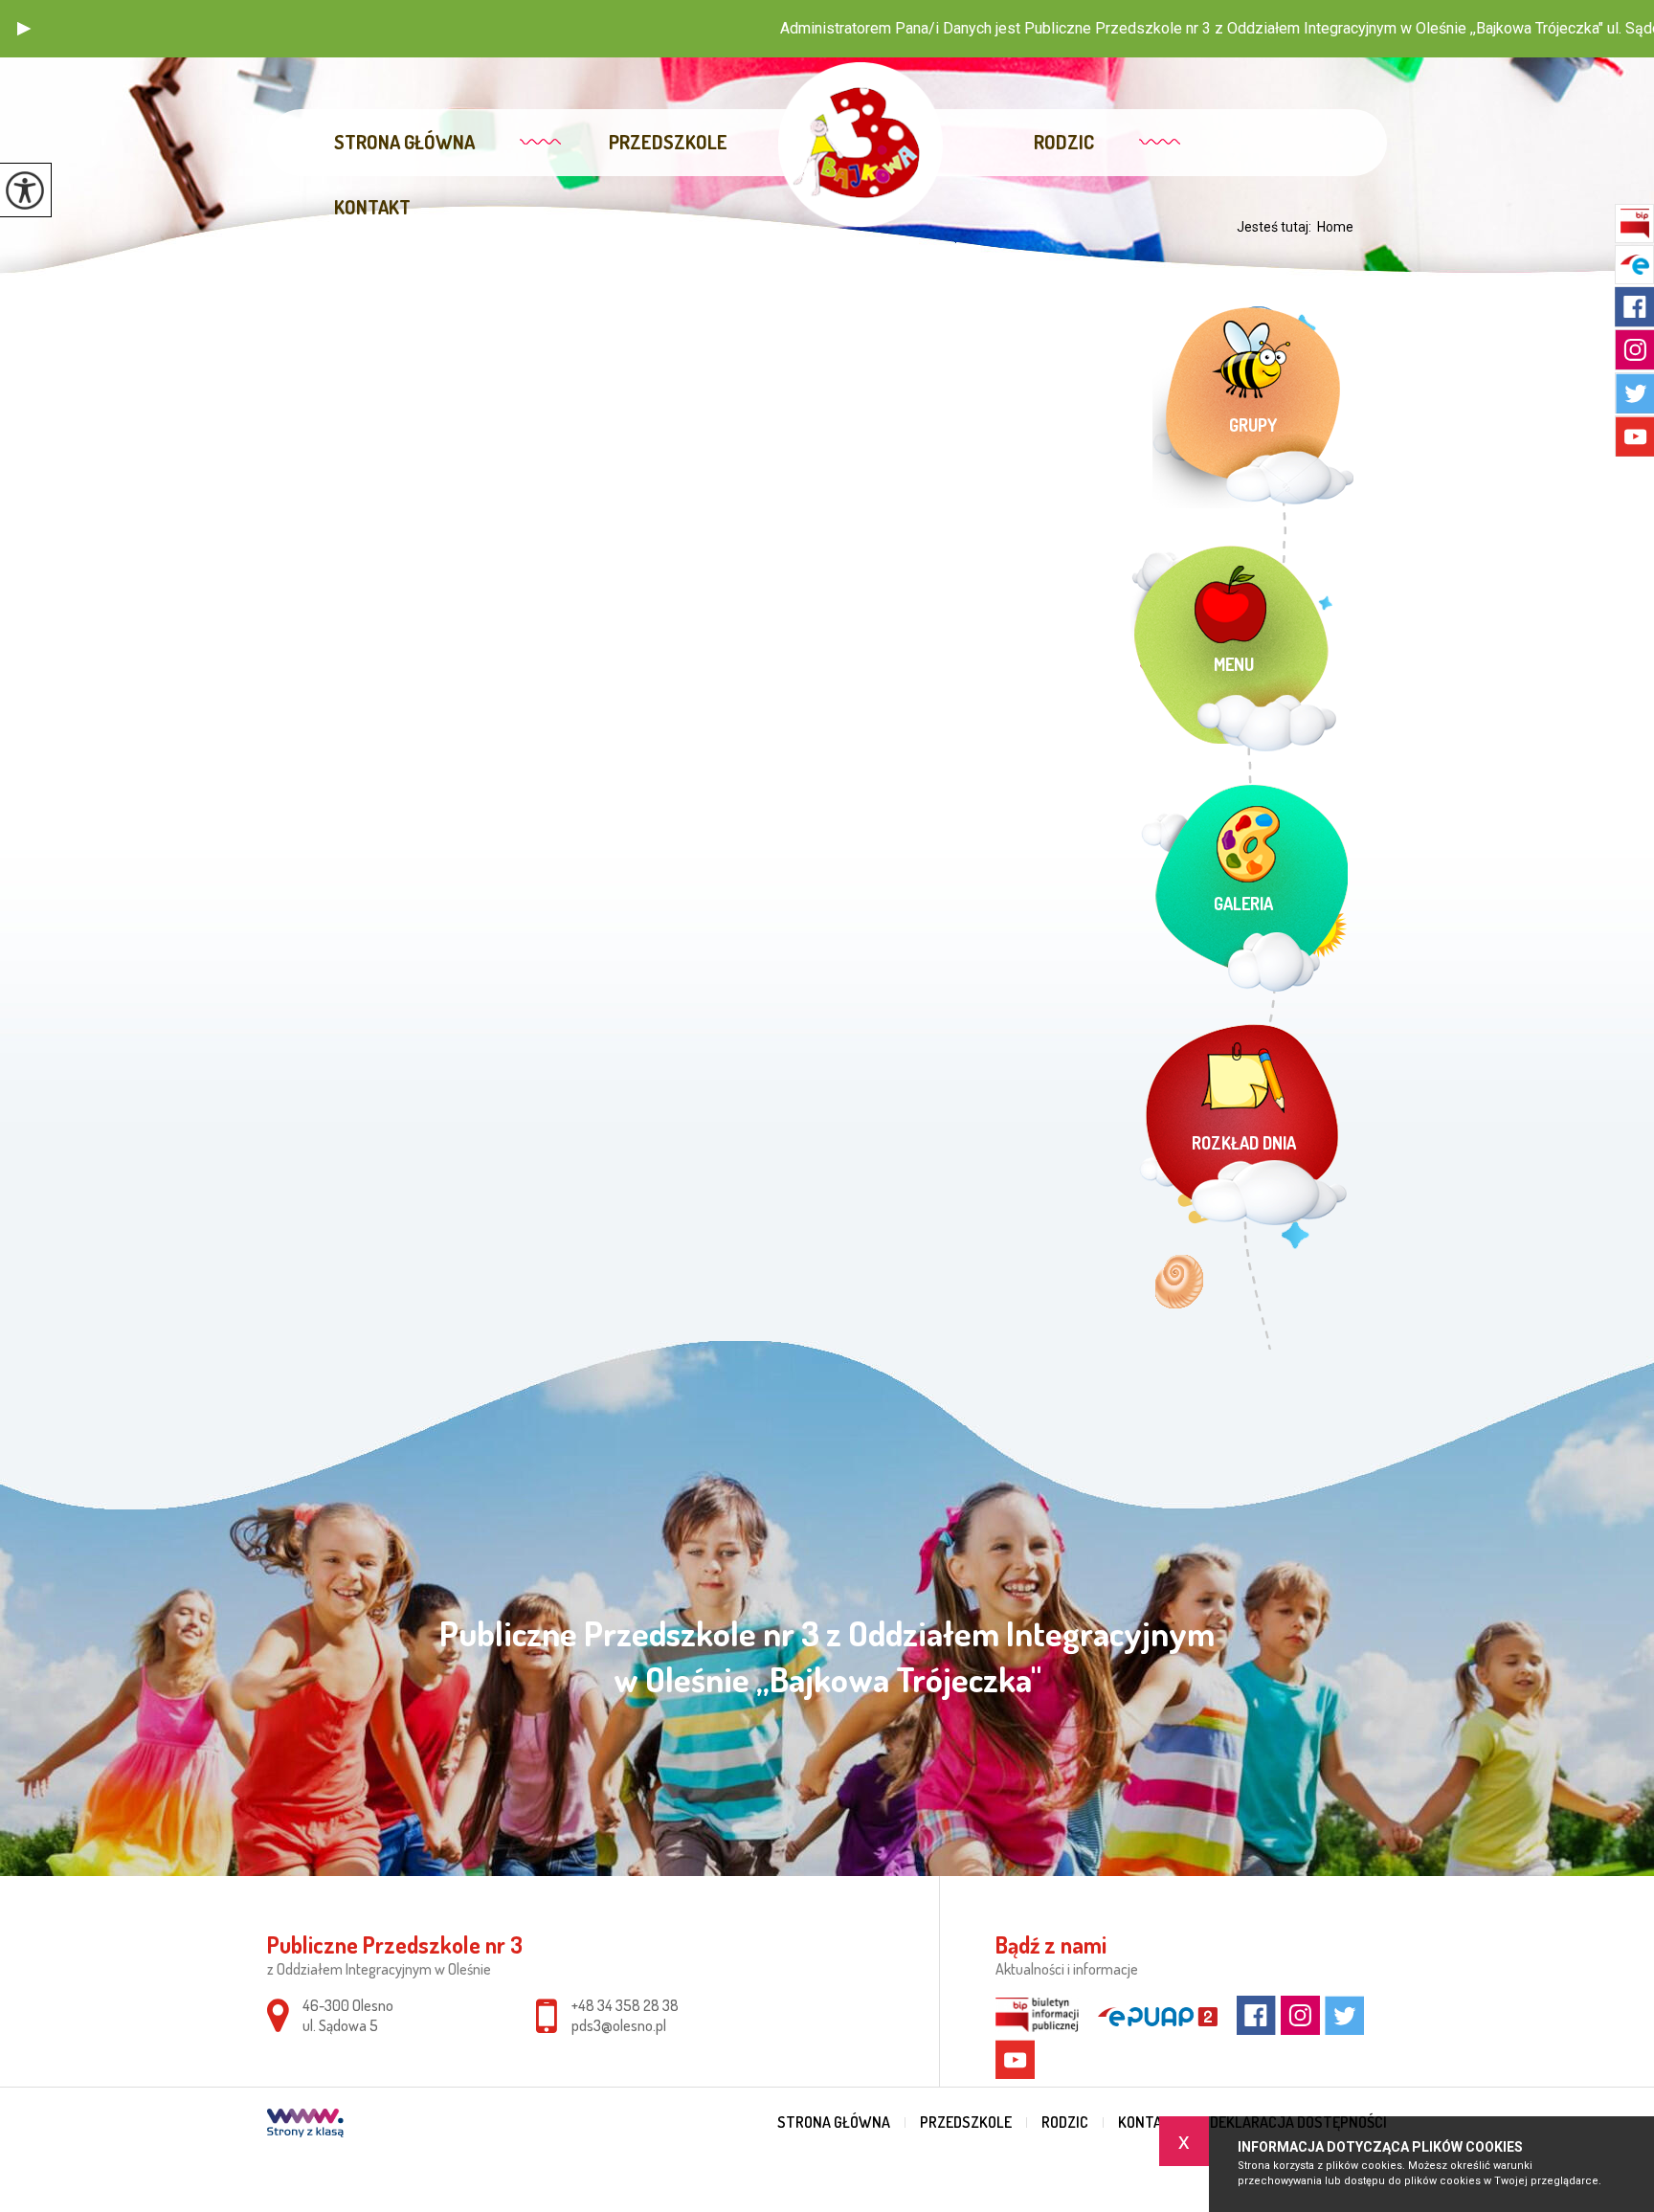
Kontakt (372, 207)
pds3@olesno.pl (619, 2025)
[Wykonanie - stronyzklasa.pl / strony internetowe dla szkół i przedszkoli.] (305, 2125)
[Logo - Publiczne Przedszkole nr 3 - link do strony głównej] (860, 145)
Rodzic (1064, 142)
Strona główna (404, 142)
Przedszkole (668, 142)
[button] (24, 29)
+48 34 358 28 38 (625, 2005)
